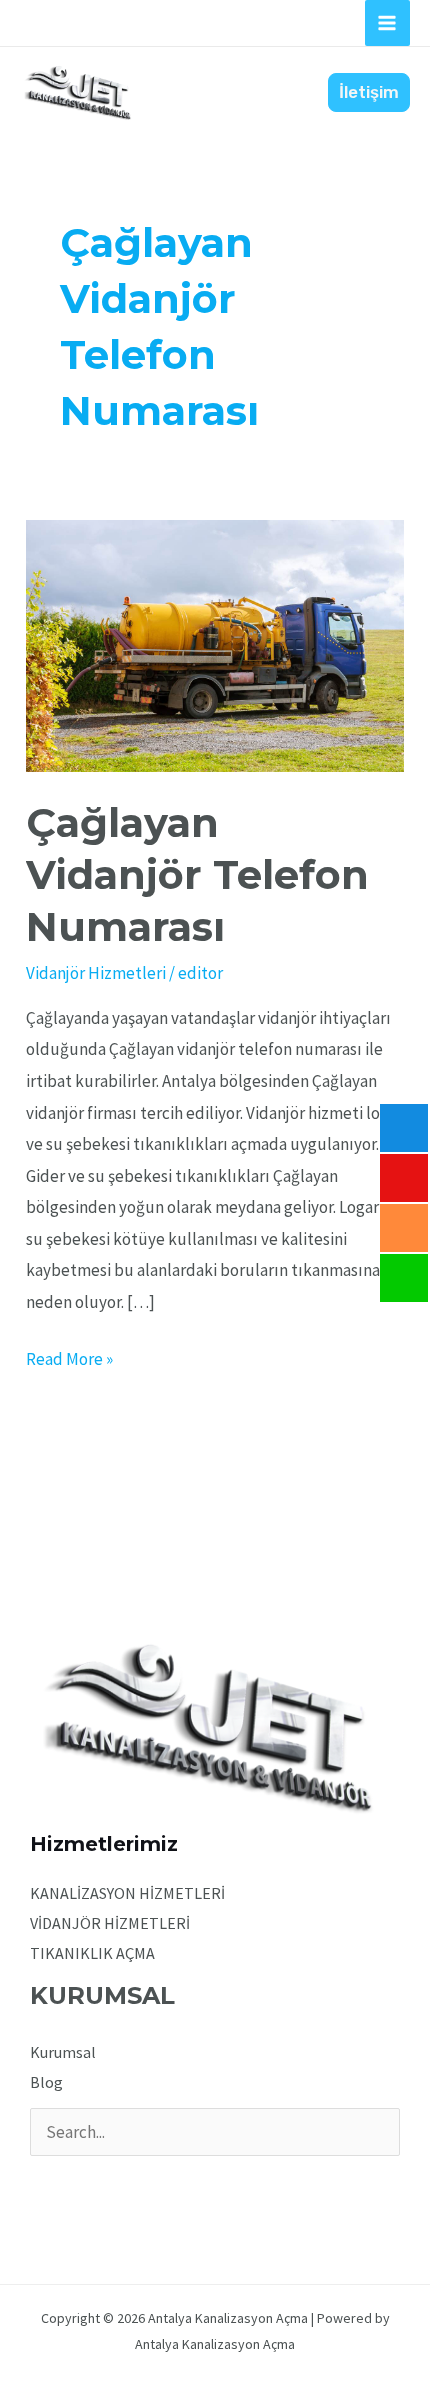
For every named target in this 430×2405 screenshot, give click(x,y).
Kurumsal (63, 2052)
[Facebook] (43, 2180)
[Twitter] (70, 2180)
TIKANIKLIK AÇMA (92, 1953)
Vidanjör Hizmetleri (96, 973)
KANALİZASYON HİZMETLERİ (127, 1893)
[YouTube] (124, 2180)
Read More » (69, 1357)
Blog (46, 2082)
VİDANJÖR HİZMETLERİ (110, 1923)
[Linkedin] (151, 2180)
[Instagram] (97, 2180)
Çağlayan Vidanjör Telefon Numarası (197, 874)
